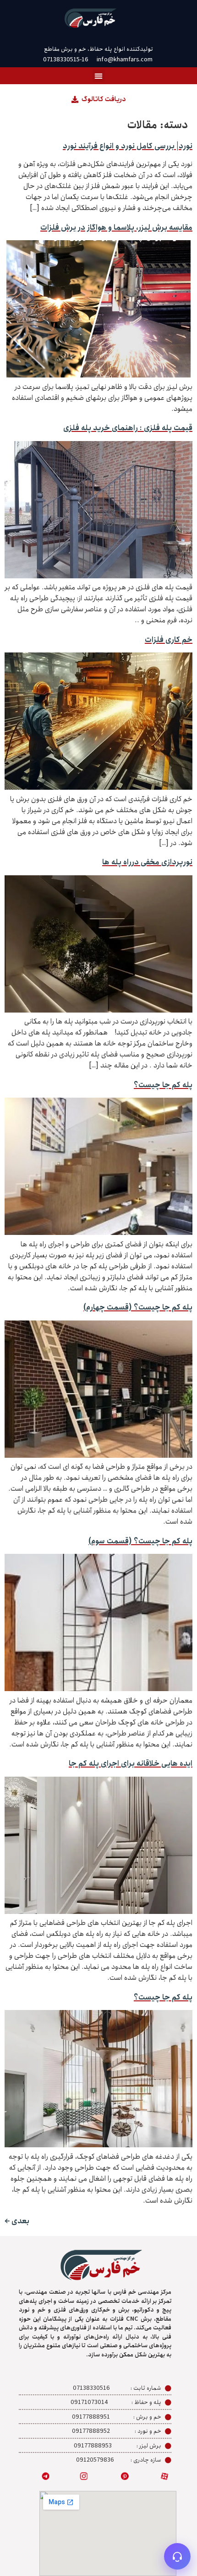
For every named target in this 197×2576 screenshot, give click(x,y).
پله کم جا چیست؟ (163, 1085)
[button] (99, 76)
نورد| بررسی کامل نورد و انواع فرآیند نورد (128, 146)
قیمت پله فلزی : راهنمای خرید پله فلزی (128, 428)
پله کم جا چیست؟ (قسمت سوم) (140, 1541)
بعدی (17, 2221)
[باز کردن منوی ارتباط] (177, 2556)
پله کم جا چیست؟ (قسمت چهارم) (138, 1307)
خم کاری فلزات (169, 640)
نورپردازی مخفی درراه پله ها (147, 862)
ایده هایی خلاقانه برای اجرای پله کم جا (131, 1764)
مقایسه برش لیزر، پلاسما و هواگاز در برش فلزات (116, 228)
